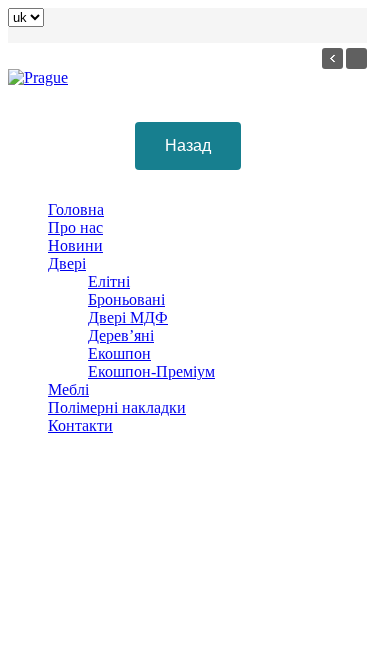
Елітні (109, 281)
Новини (75, 245)
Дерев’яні (121, 335)
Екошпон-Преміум (151, 371)
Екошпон (119, 353)
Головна (76, 209)
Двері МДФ (128, 317)
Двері (67, 263)
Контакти (80, 425)
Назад (188, 145)
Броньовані (126, 299)
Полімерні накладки (117, 407)
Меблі (68, 389)
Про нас (75, 227)
